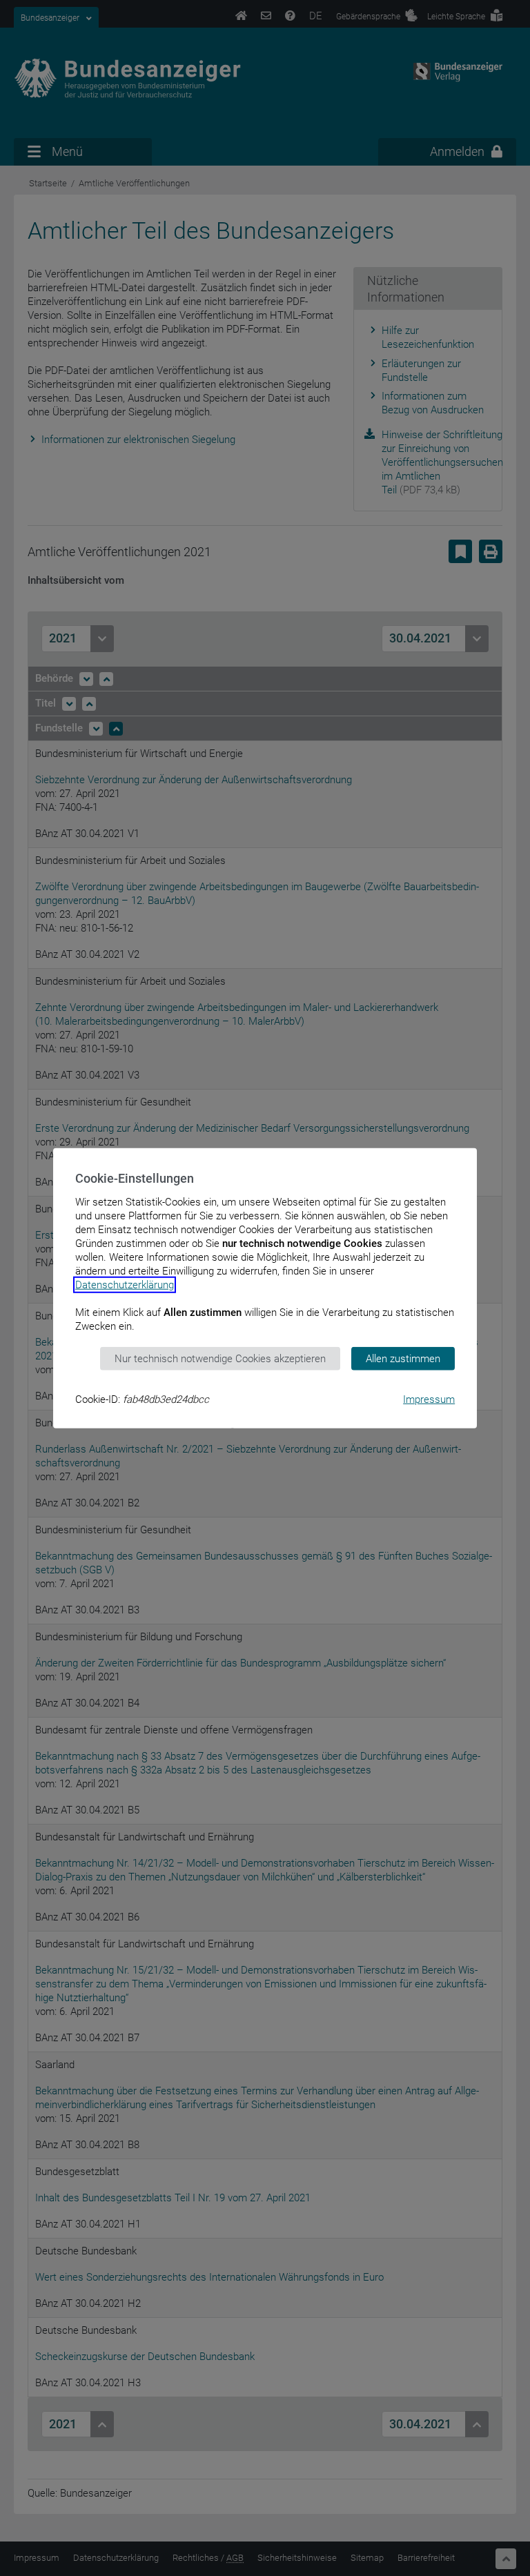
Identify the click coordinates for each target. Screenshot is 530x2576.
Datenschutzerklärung (125, 1284)
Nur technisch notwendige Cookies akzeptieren (220, 1358)
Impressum (429, 1399)
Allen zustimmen (403, 1358)
